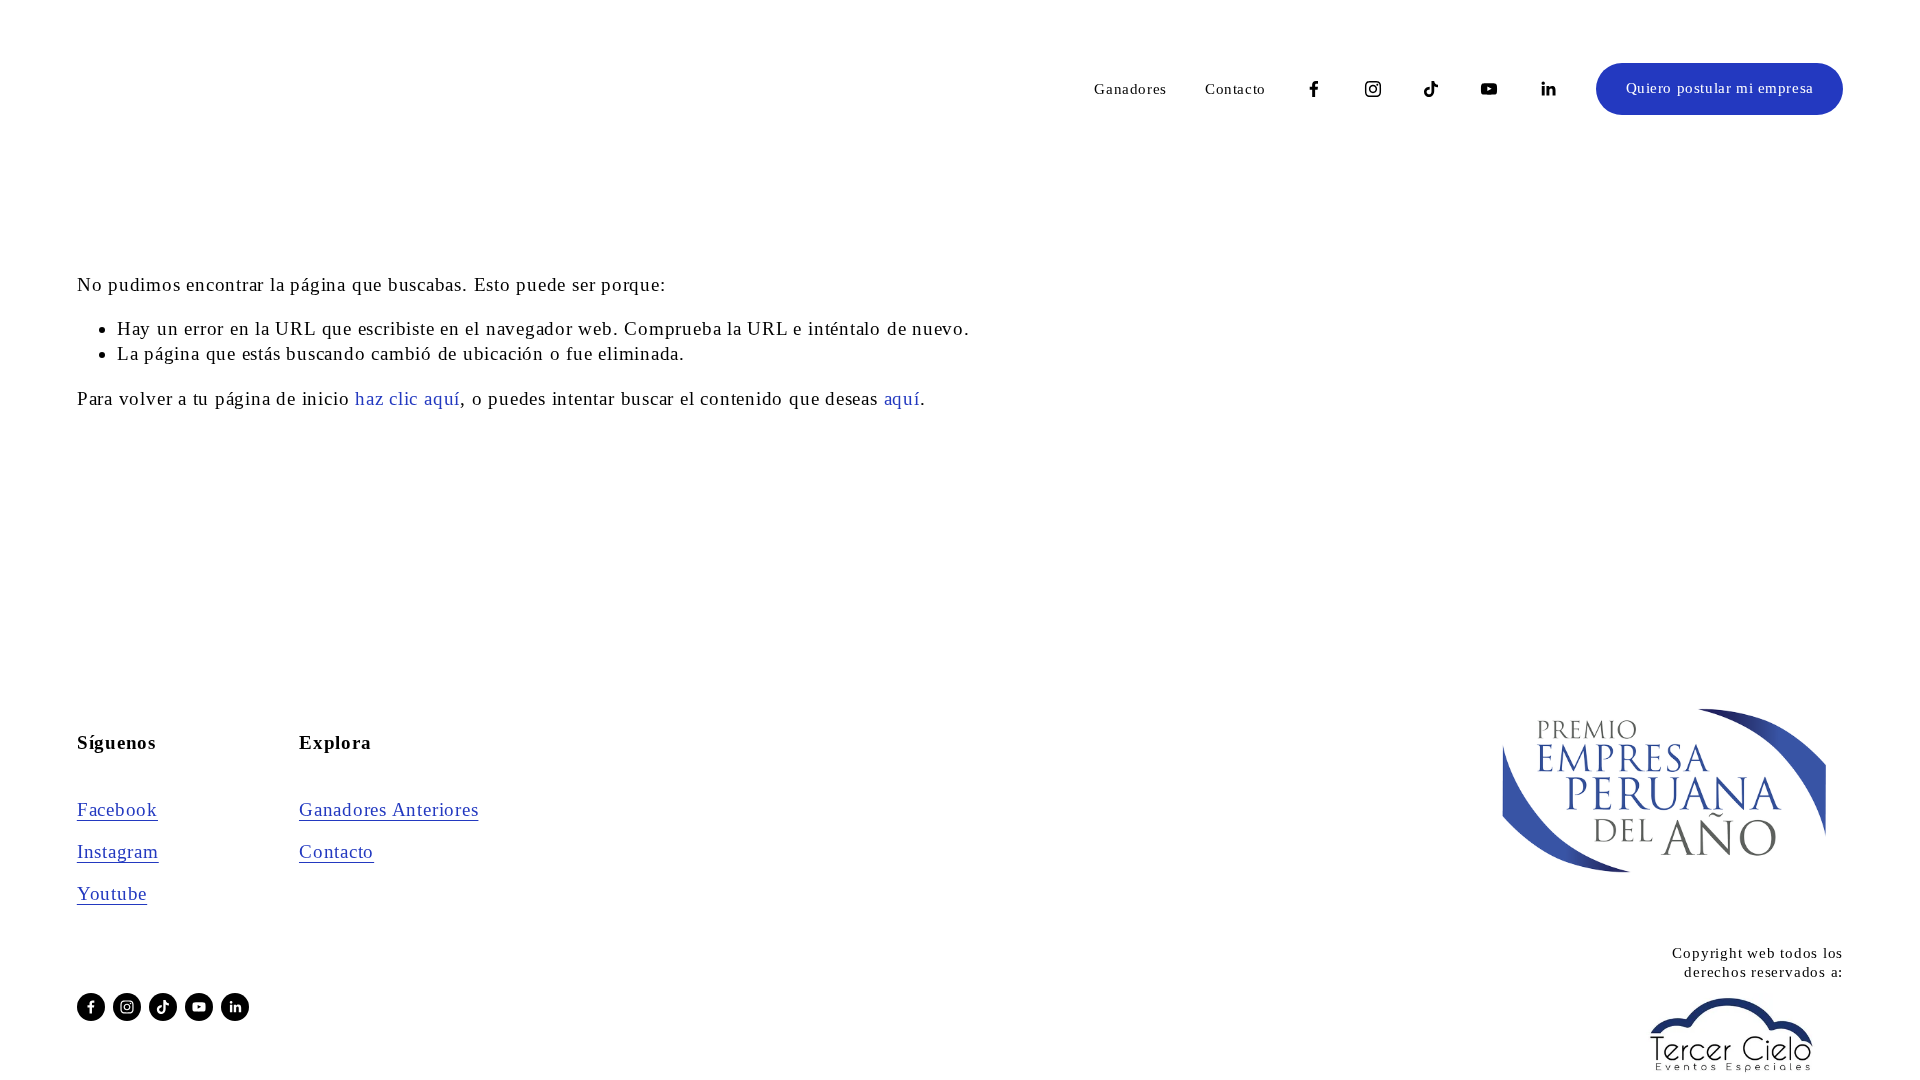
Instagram (118, 851)
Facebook (117, 809)
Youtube (112, 893)
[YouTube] (1489, 89)
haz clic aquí (407, 398)
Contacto (1235, 89)
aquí (902, 398)
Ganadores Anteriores (388, 809)
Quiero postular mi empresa (1720, 88)
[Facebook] (1314, 89)
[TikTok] (1431, 89)
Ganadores (1130, 89)
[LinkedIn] (1548, 89)
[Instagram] (1373, 89)
